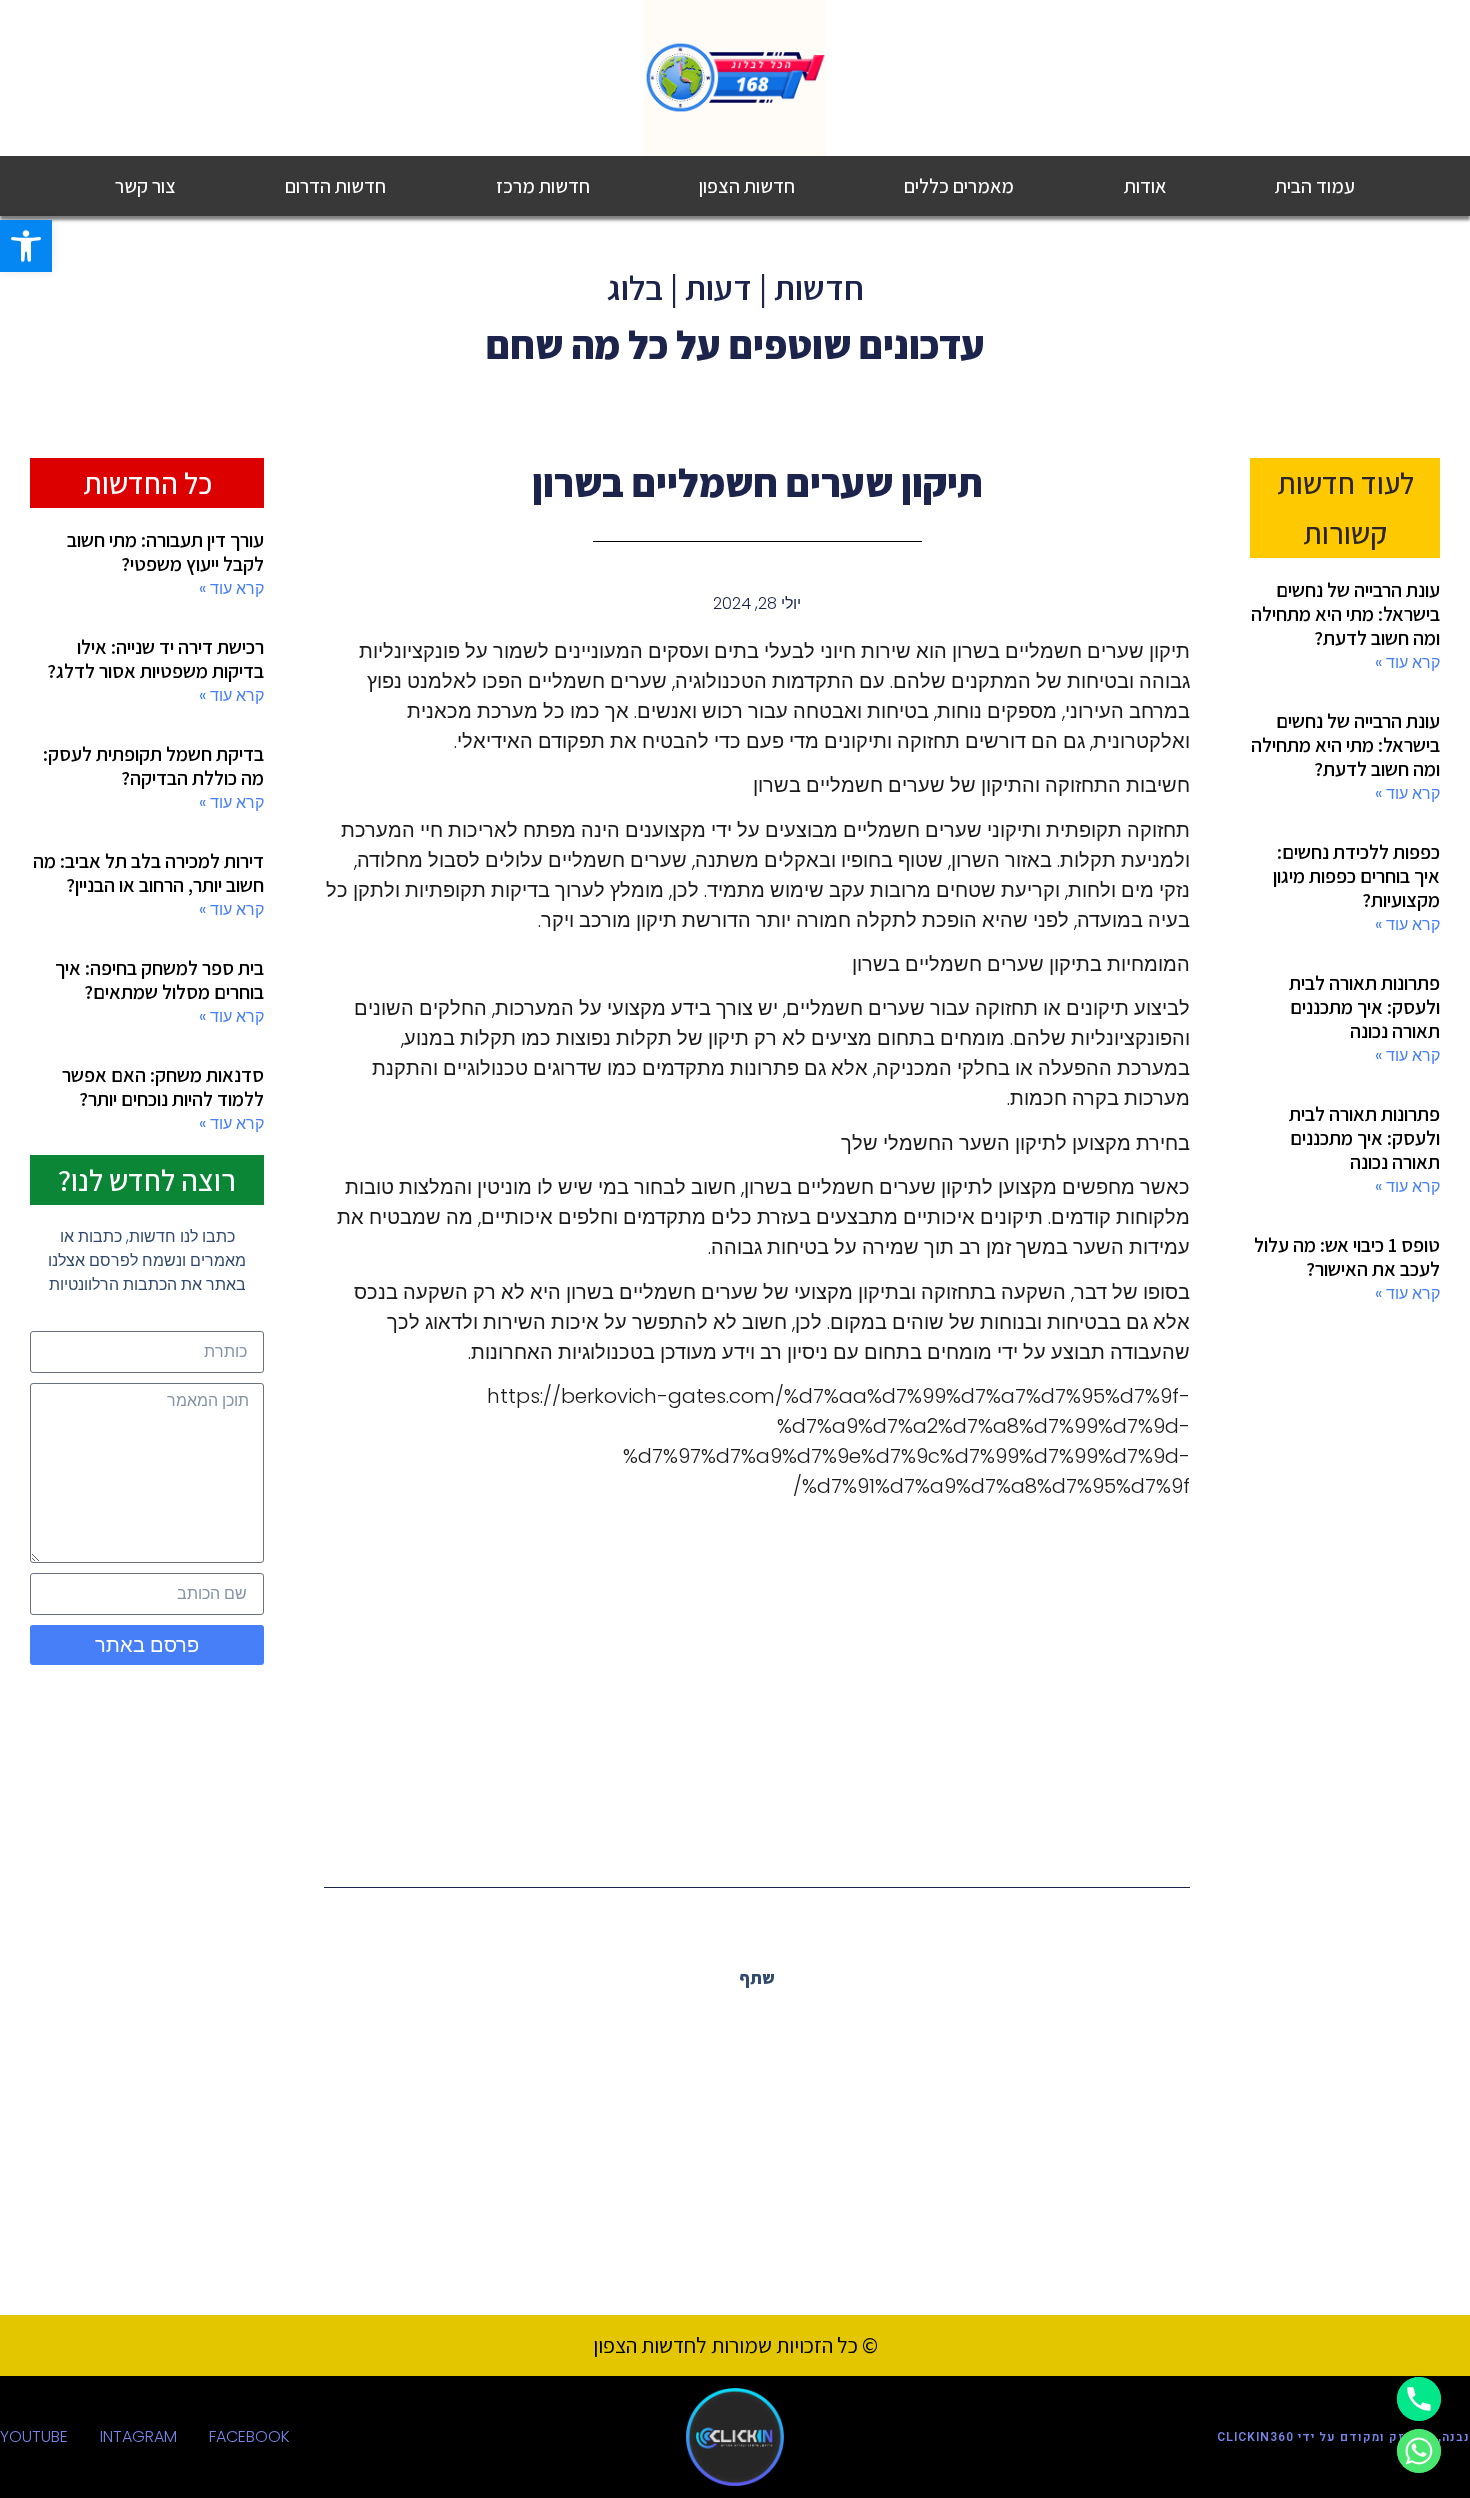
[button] (26, 246)
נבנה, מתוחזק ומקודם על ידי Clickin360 (1343, 2437)
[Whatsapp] (1419, 2451)
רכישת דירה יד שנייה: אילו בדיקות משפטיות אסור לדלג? (155, 659)
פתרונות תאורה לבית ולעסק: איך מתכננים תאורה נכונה (1364, 1007)
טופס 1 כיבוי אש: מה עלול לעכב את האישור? (1347, 1257)
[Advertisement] (757, 1675)
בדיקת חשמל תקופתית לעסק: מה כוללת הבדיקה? (153, 766)
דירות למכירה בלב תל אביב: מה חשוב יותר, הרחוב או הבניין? (148, 873)
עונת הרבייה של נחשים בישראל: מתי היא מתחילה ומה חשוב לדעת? (1345, 614)
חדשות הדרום (335, 186)
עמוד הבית (1315, 186)
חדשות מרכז (543, 186)
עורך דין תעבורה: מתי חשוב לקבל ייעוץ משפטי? (165, 552)
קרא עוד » (1407, 662)
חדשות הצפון (747, 186)
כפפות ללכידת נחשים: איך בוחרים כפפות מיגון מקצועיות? (1356, 876)
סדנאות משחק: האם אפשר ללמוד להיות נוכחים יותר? (163, 1087)
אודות (1145, 186)
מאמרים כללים (959, 186)
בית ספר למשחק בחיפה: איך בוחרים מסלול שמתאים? (159, 980)
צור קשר (145, 186)
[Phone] (1419, 2399)
